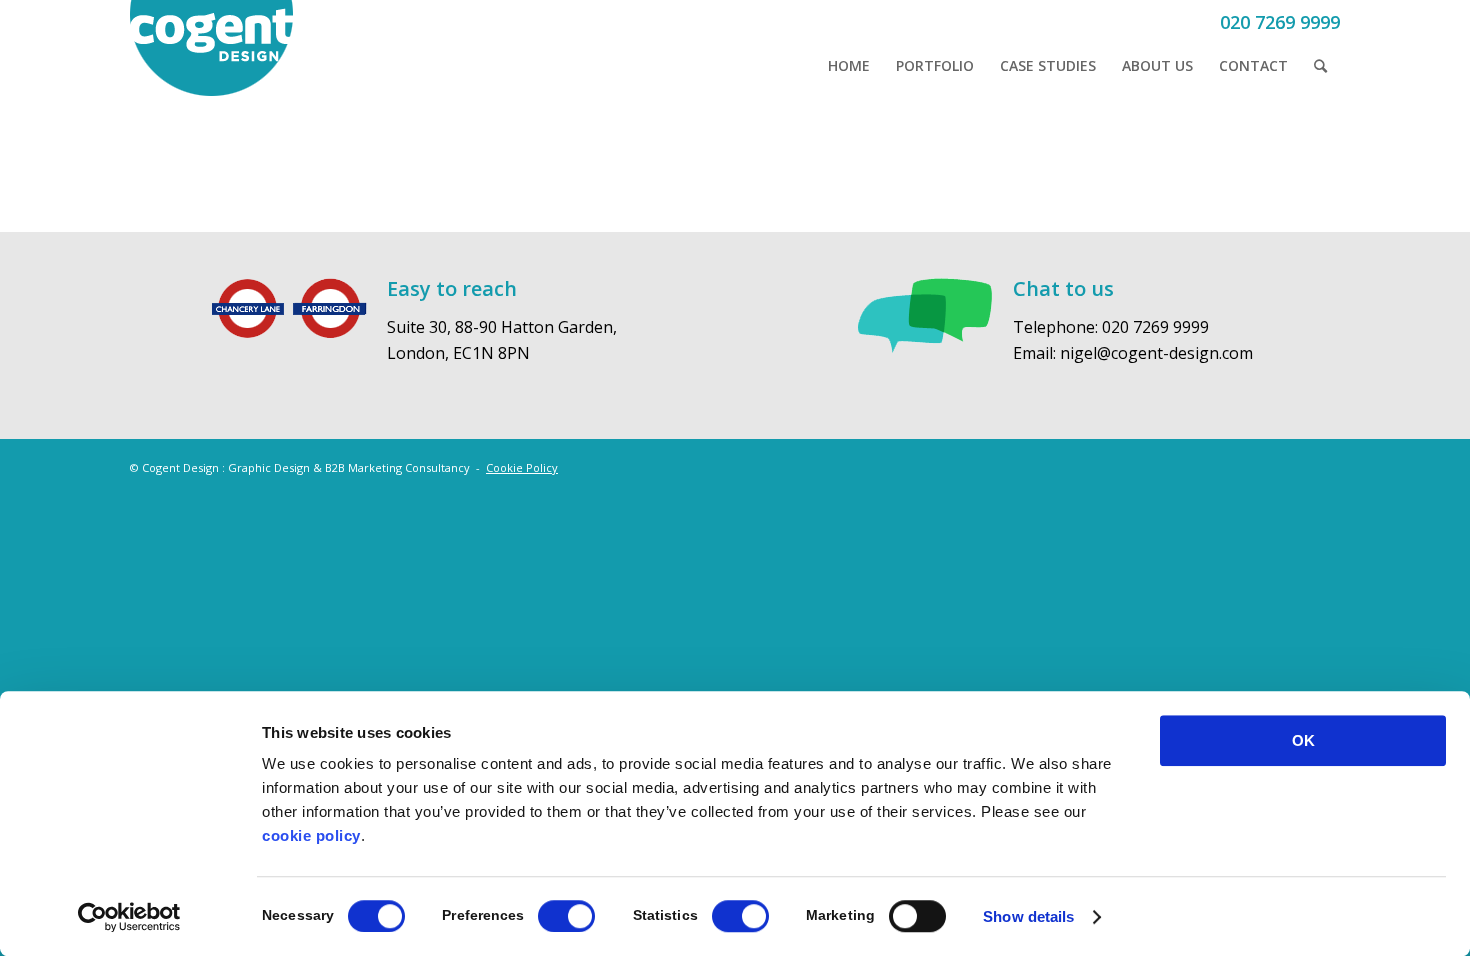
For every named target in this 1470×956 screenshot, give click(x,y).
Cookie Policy (522, 467)
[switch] (566, 916)
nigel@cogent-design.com (1156, 353)
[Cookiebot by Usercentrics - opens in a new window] (129, 917)
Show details (1028, 916)
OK (1303, 740)
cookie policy (311, 835)
